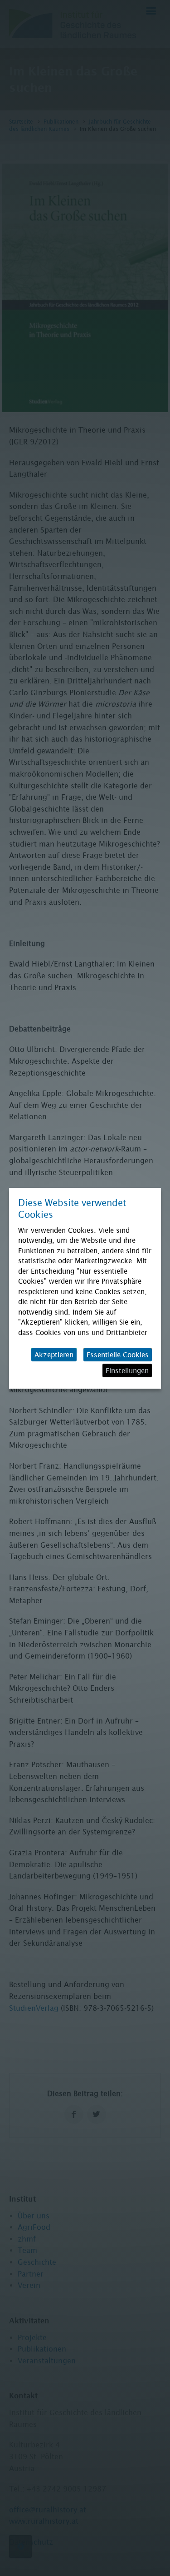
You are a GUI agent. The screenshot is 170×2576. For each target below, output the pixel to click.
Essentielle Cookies (118, 1355)
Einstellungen (127, 1370)
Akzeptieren (54, 1355)
